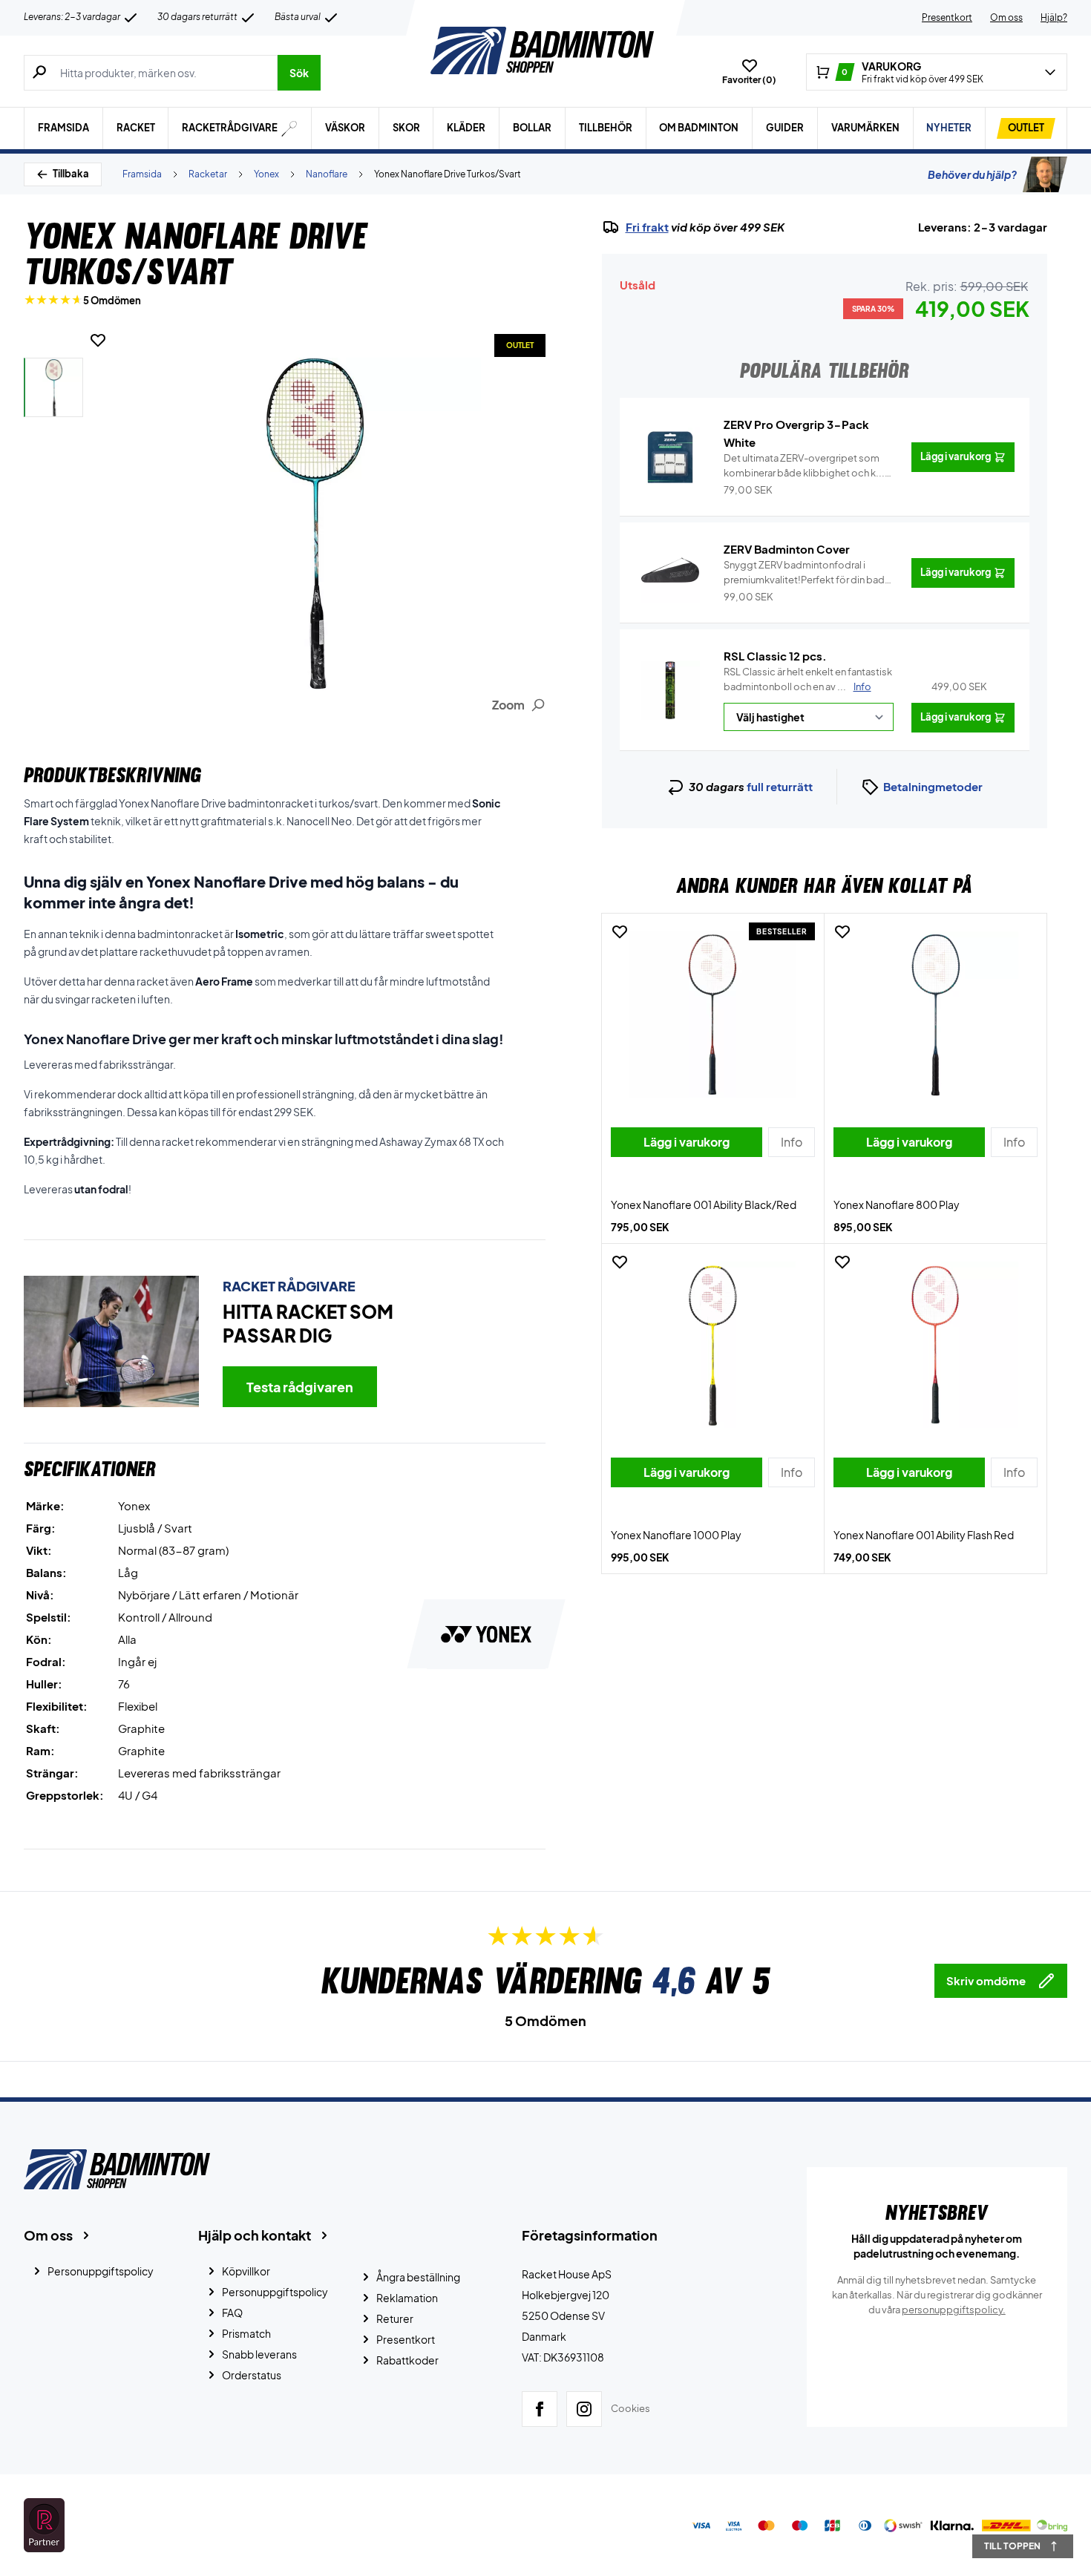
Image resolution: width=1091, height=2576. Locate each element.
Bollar (532, 128)
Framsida (63, 128)
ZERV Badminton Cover (787, 549)
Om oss (1006, 17)
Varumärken (865, 128)
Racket (136, 128)
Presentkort (947, 17)
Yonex (266, 174)
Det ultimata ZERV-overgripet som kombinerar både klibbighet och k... (804, 466)
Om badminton (699, 128)
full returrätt (780, 786)
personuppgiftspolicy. (954, 2310)
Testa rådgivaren (300, 1387)
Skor (406, 128)
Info (862, 686)
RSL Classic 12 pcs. (775, 656)
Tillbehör (606, 128)
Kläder (466, 128)
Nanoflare (327, 174)
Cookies (630, 2408)
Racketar (208, 174)
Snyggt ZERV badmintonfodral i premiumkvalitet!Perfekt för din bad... (809, 573)
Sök (299, 73)
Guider (785, 128)
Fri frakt (647, 227)
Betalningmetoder (933, 786)
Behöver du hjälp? (972, 174)
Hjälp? (1054, 17)
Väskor (345, 128)
